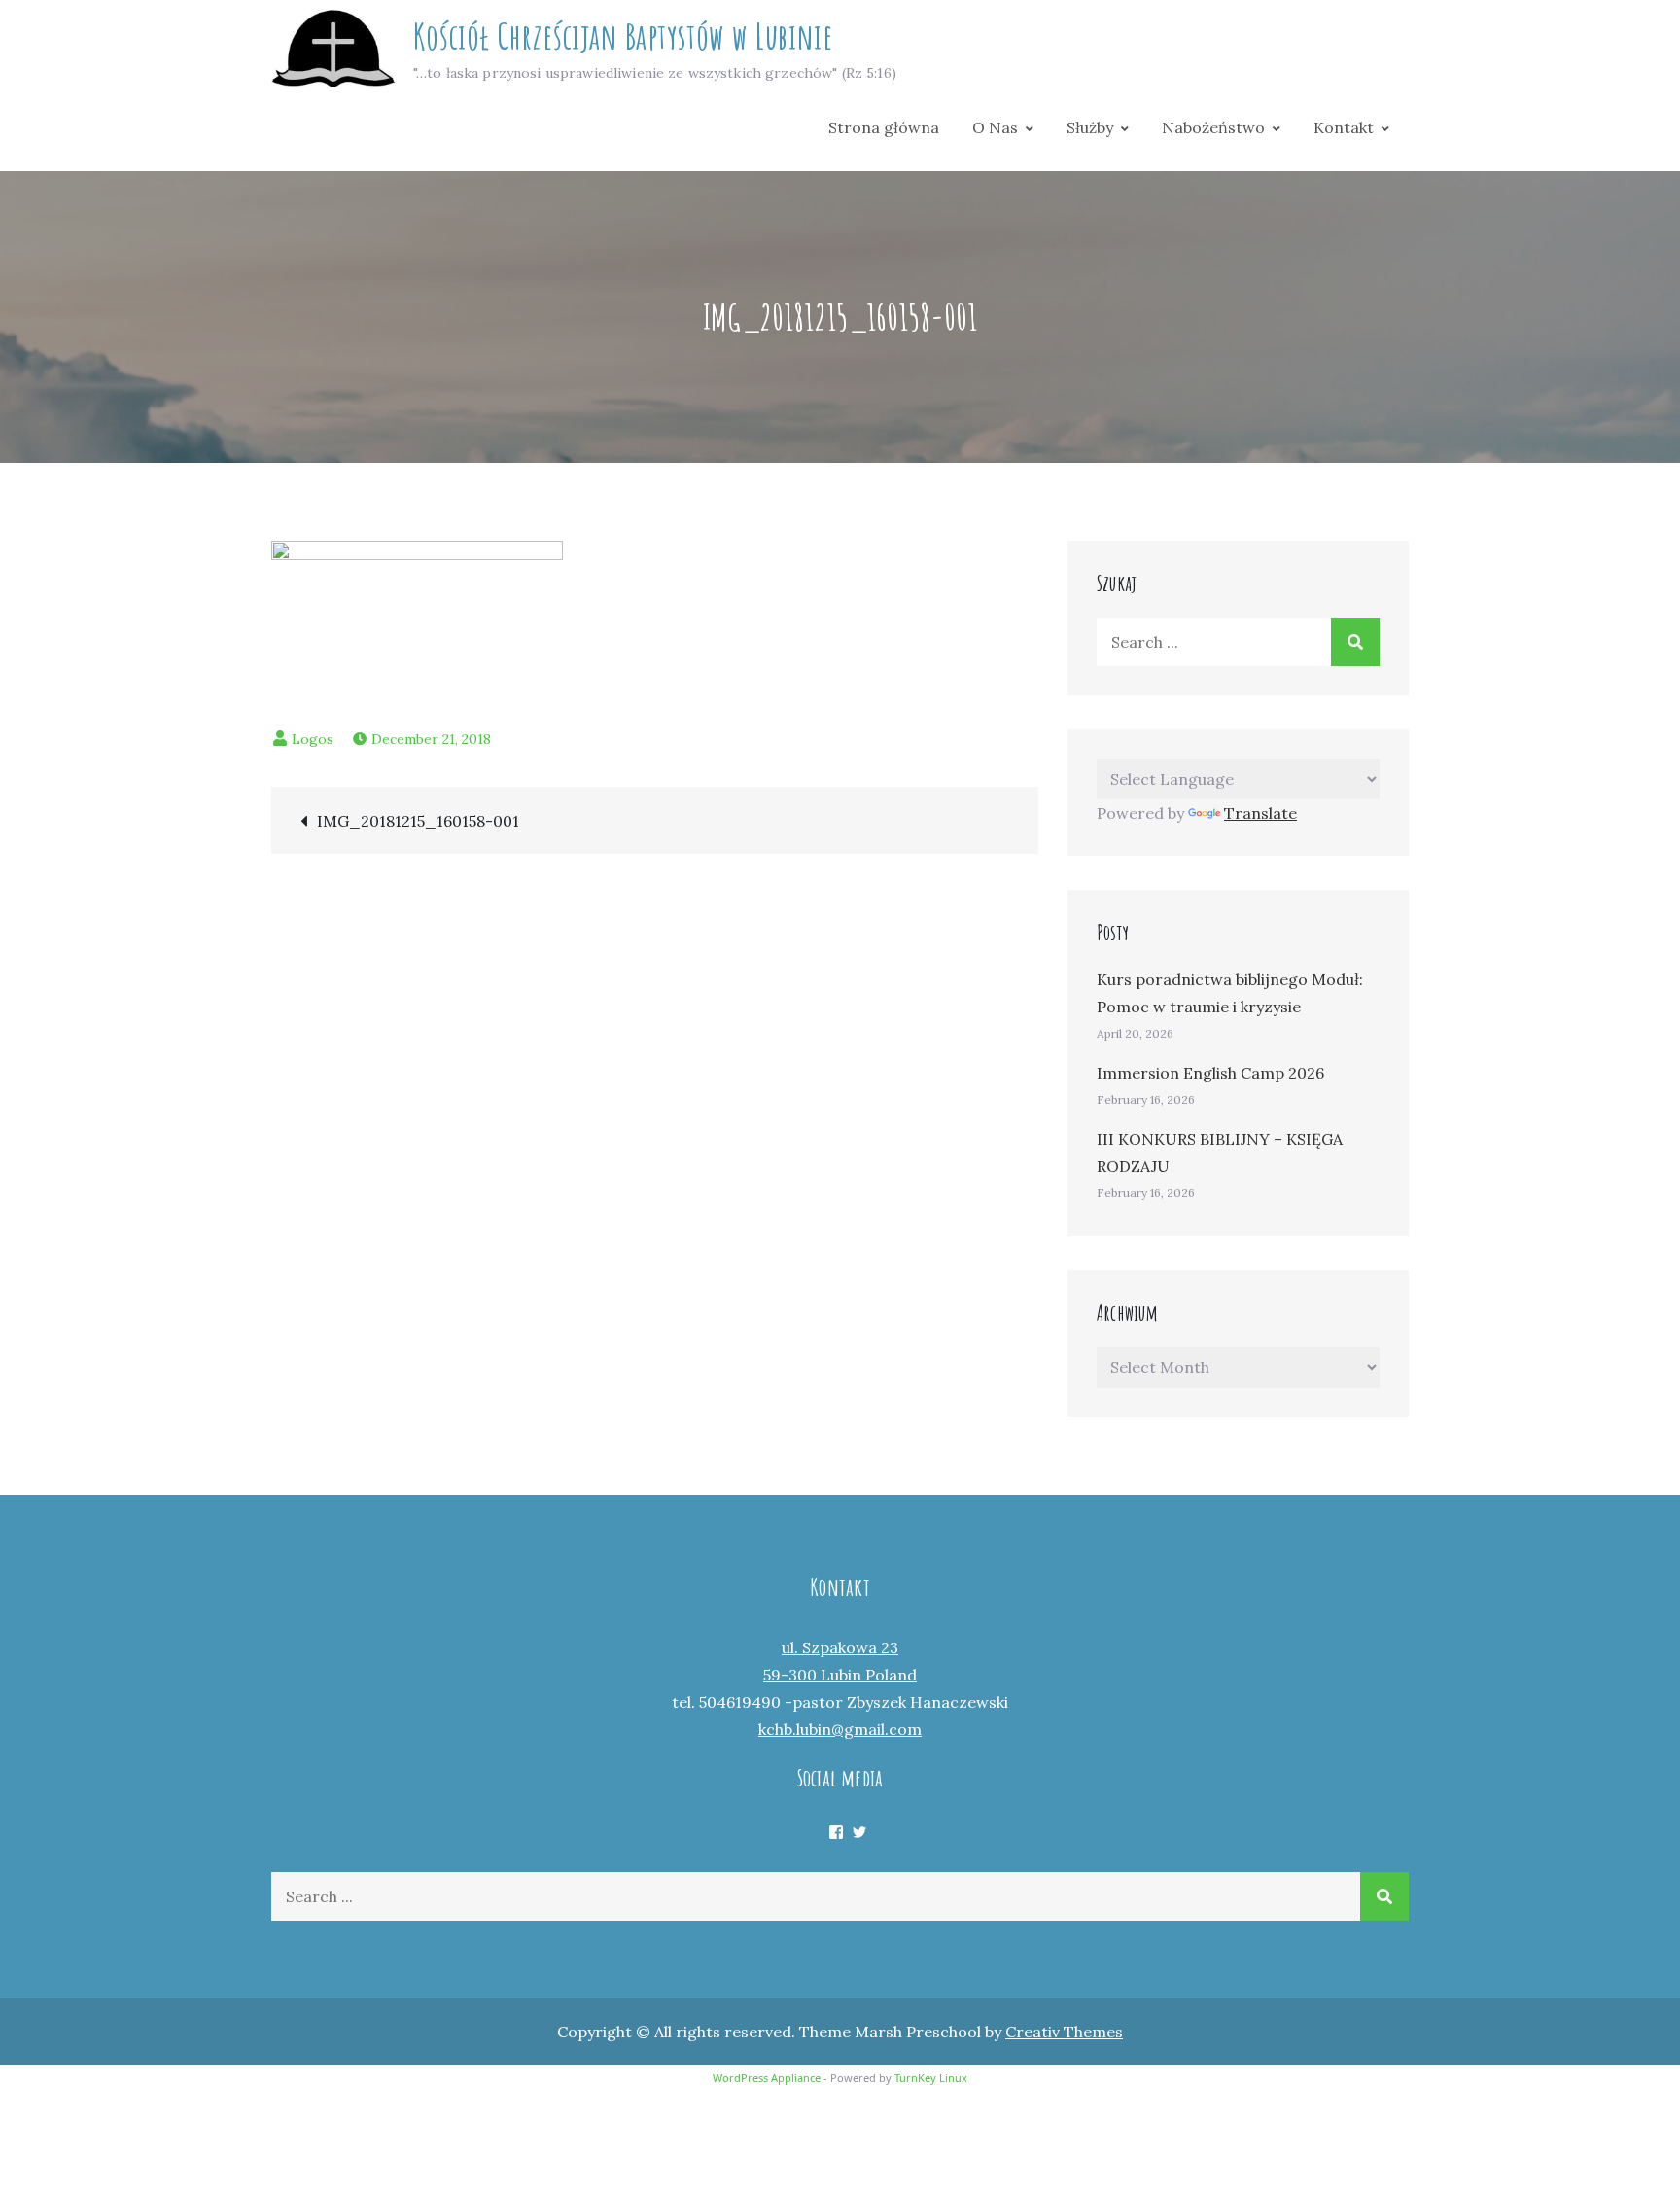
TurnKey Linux (931, 2078)
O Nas (995, 127)
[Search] (1355, 642)
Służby (1090, 127)
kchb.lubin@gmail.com (840, 1729)
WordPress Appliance (767, 2078)
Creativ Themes (1064, 2032)
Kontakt (1344, 127)
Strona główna (884, 127)
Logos (313, 739)
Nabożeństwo (1213, 127)
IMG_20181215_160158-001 (418, 821)
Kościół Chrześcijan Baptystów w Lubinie (623, 36)
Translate (1260, 813)
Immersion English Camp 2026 (1210, 1073)
